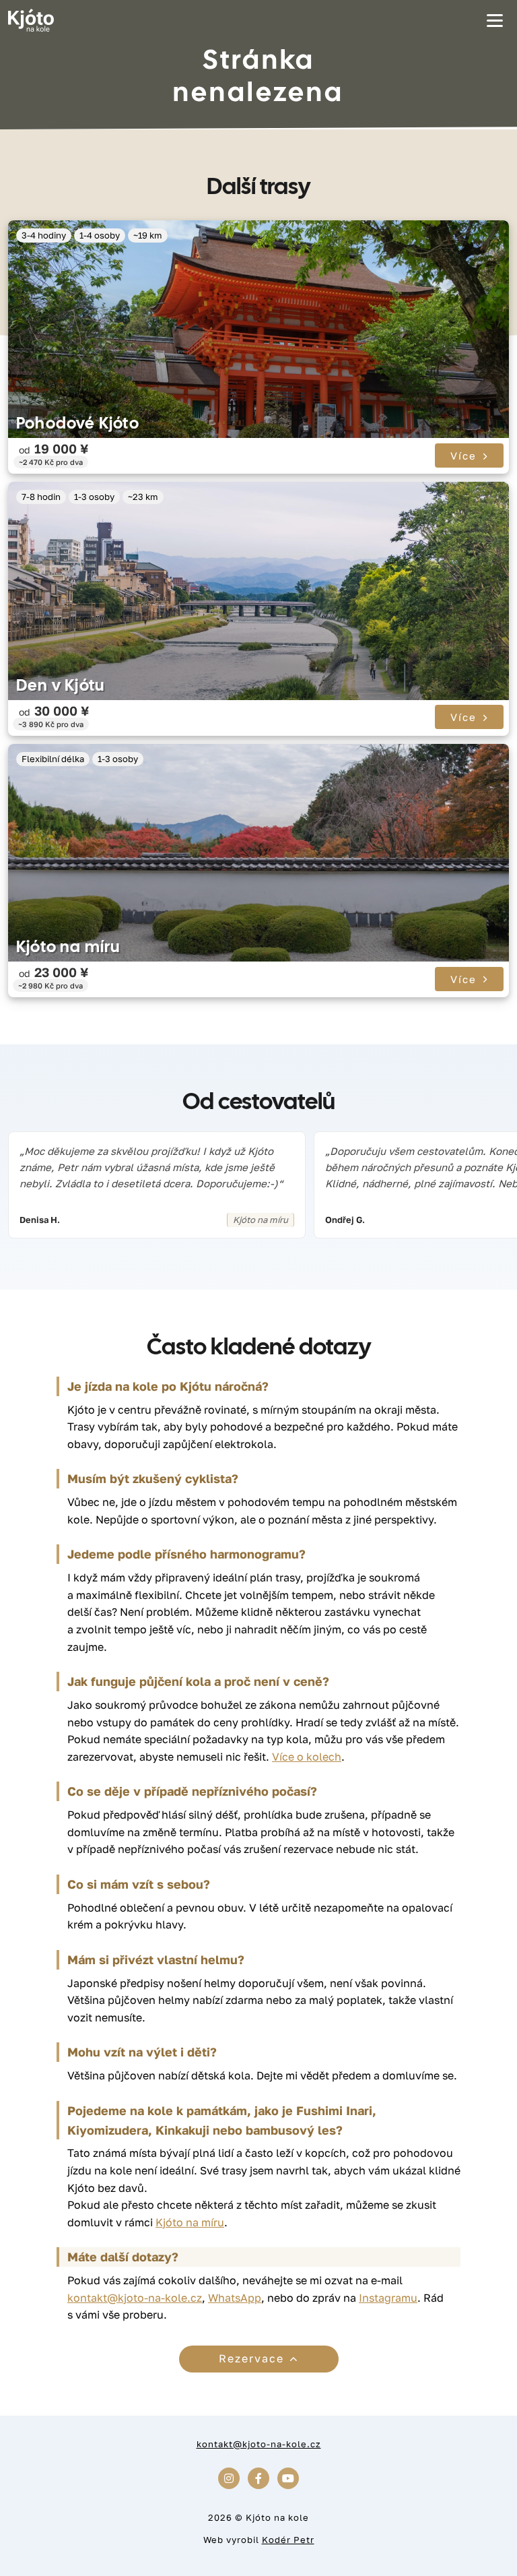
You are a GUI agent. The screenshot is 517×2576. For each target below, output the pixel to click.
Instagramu (388, 2298)
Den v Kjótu (60, 685)
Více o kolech (307, 1757)
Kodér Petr (288, 2540)
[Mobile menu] (495, 20)
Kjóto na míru (68, 946)
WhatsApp (235, 2298)
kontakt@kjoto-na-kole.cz (135, 2298)
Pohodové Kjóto (78, 423)
